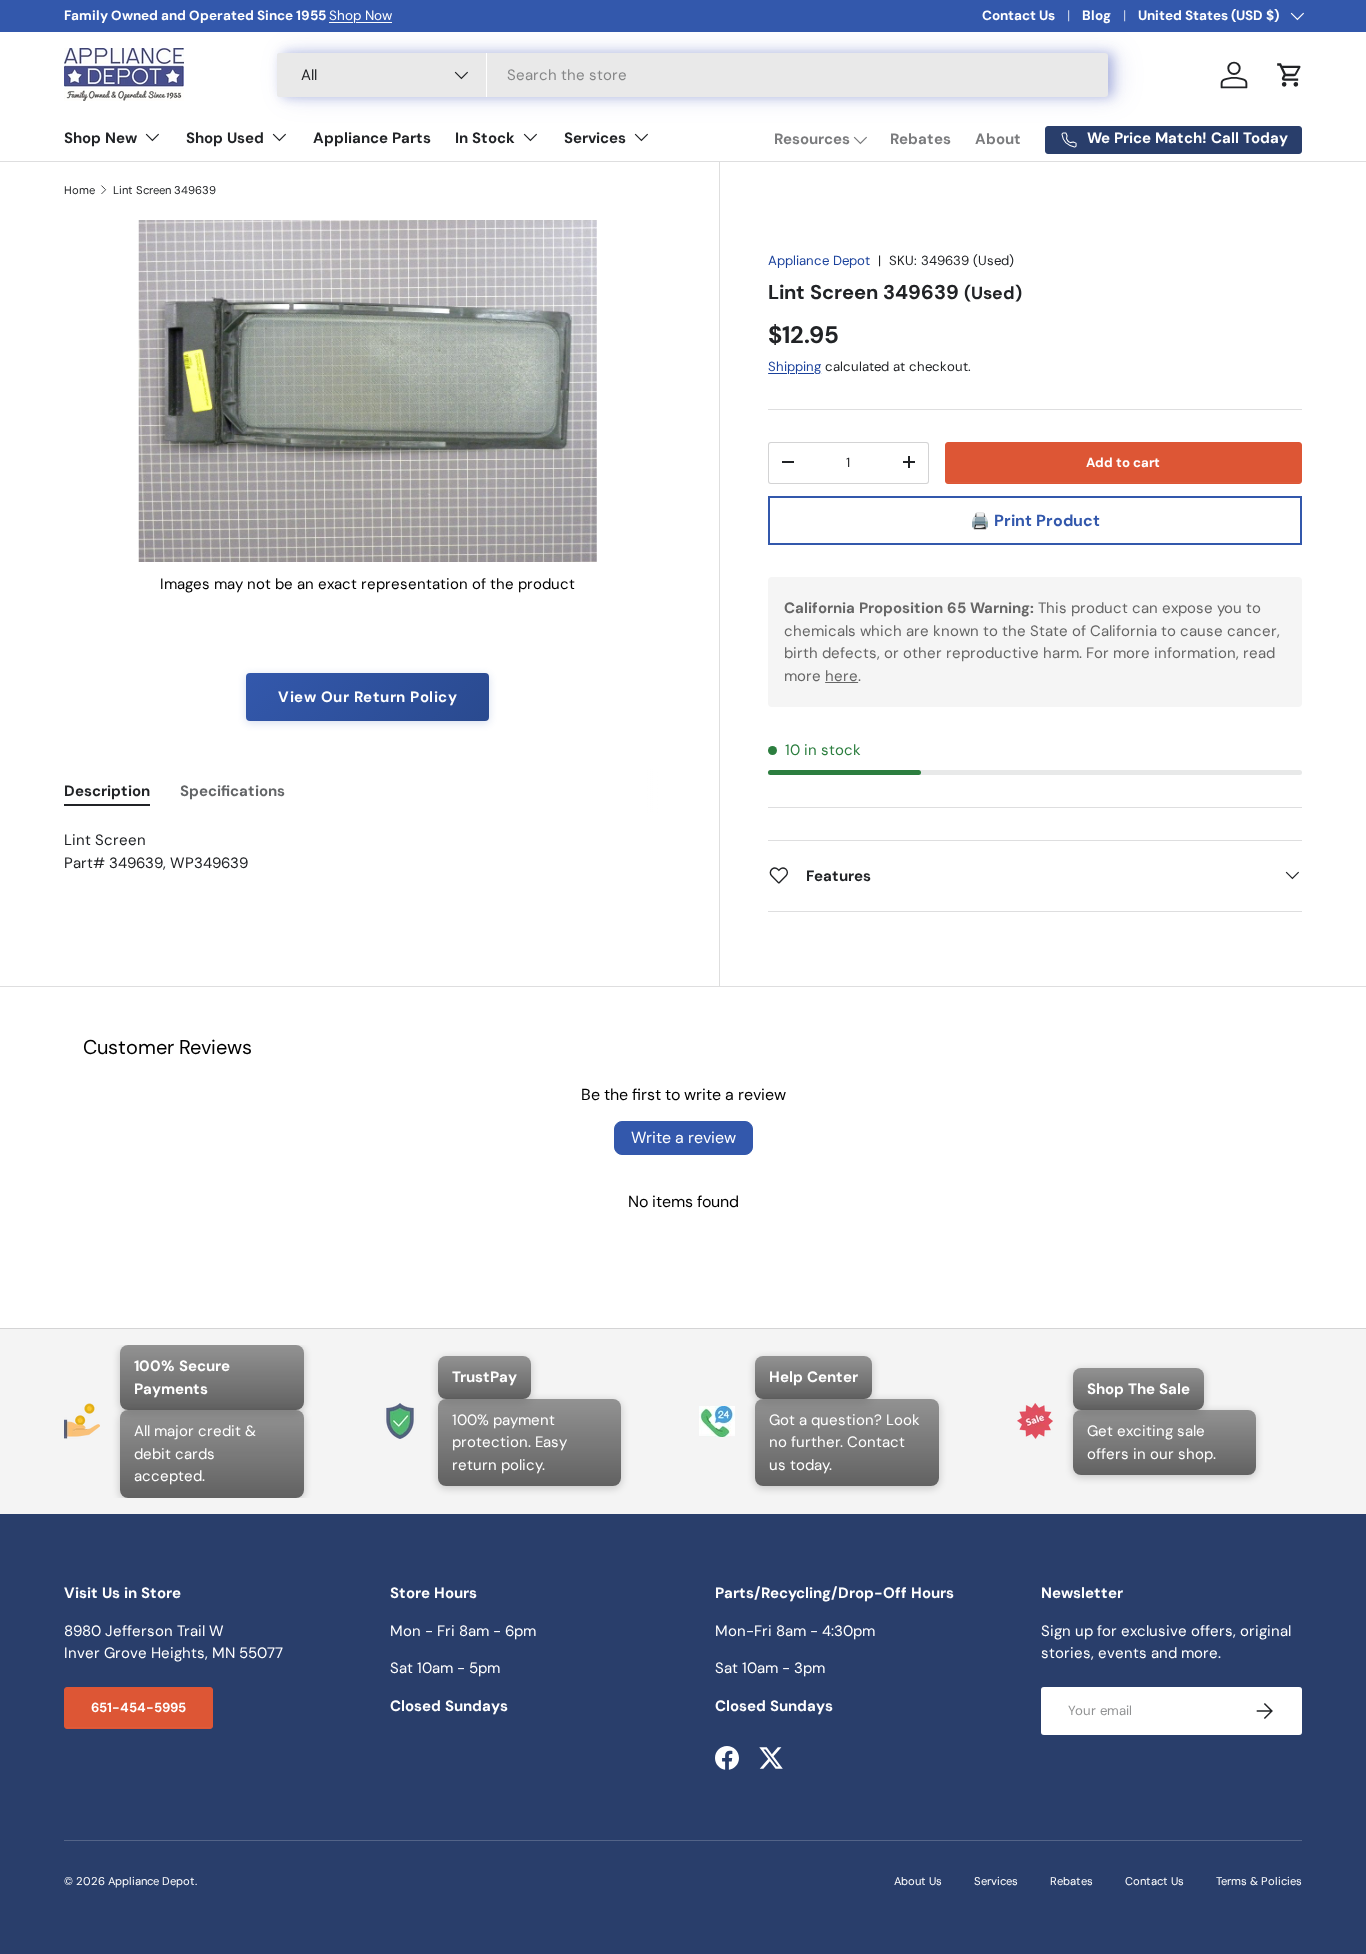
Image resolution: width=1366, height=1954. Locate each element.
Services (595, 138)
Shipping (794, 365)
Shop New (100, 138)
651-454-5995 (138, 1707)
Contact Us (1018, 15)
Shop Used (225, 138)
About (998, 139)
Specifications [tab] (232, 791)
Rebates (920, 139)
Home (79, 190)
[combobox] (692, 75)
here (841, 675)
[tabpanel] (367, 863)
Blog (1096, 15)
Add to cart (1123, 461)
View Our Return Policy (367, 697)
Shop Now (360, 15)
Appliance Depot (819, 260)
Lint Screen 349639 (164, 190)
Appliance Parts (372, 138)
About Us (918, 1881)
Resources (812, 139)
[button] (1290, 75)
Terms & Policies (1259, 1881)
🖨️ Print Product (1035, 520)
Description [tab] (107, 791)
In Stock (485, 138)
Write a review (683, 1137)
